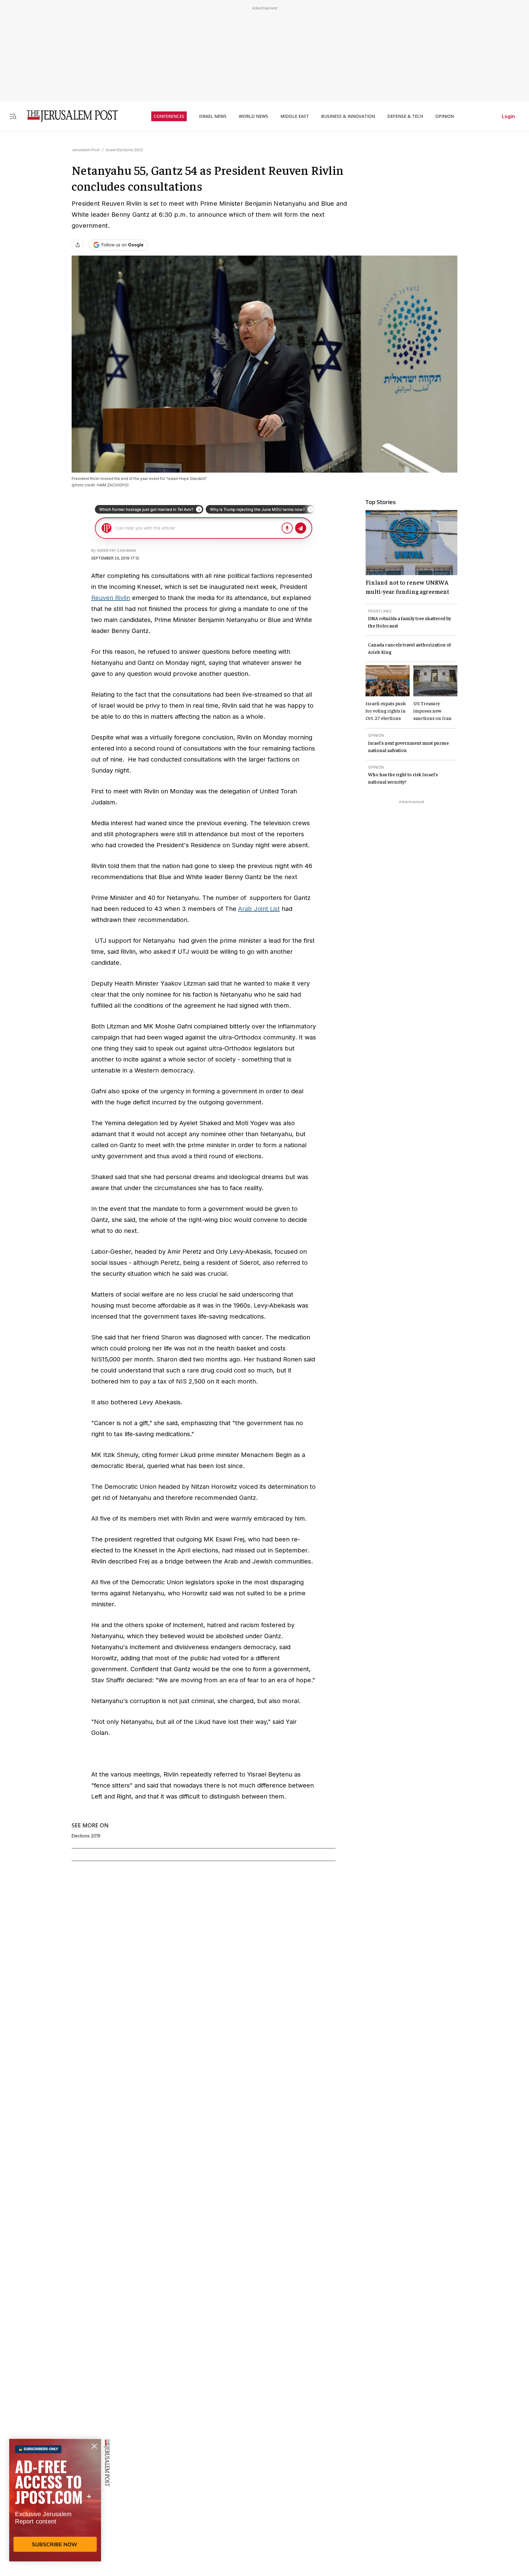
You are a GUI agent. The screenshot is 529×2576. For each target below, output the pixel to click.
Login (508, 116)
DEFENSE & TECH (405, 116)
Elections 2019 (86, 1836)
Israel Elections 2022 (124, 150)
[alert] (55, 2506)
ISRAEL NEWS (213, 116)
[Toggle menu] (13, 116)
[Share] (78, 245)
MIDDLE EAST (295, 116)
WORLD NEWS (253, 116)
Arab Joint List (259, 909)
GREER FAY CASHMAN (116, 550)
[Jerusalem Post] (68, 116)
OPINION (445, 116)
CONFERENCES (169, 116)
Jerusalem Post (86, 150)
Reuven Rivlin (111, 598)
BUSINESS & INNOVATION (348, 116)
